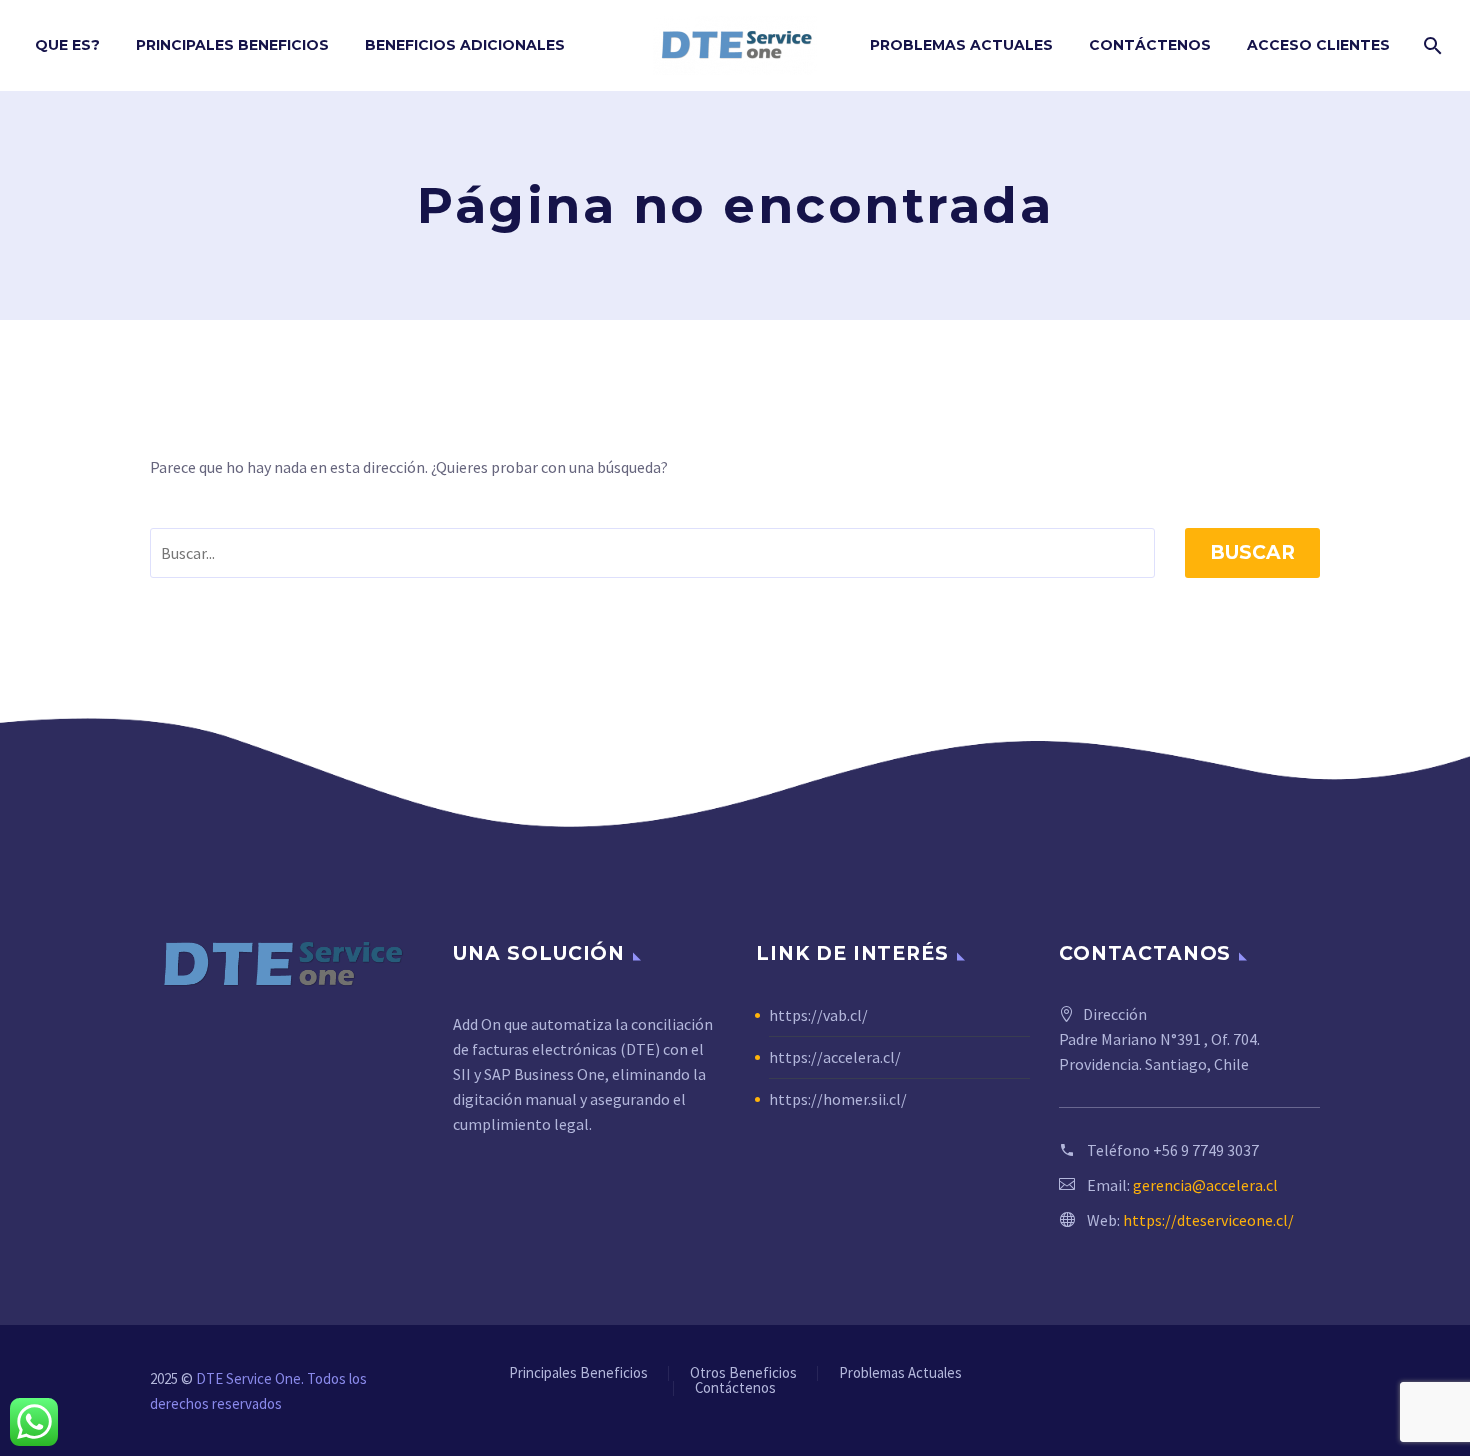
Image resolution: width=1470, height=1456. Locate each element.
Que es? (67, 45)
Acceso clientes (1318, 45)
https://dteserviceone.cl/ (1208, 1220)
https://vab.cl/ (818, 1015)
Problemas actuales (961, 45)
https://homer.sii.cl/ (838, 1099)
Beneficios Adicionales (465, 45)
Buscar (1252, 552)
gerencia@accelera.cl (1205, 1185)
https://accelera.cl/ (835, 1057)
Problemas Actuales (900, 1373)
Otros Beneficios (743, 1373)
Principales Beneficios (232, 45)
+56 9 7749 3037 (1206, 1150)
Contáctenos (1150, 45)
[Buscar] (1430, 45)
